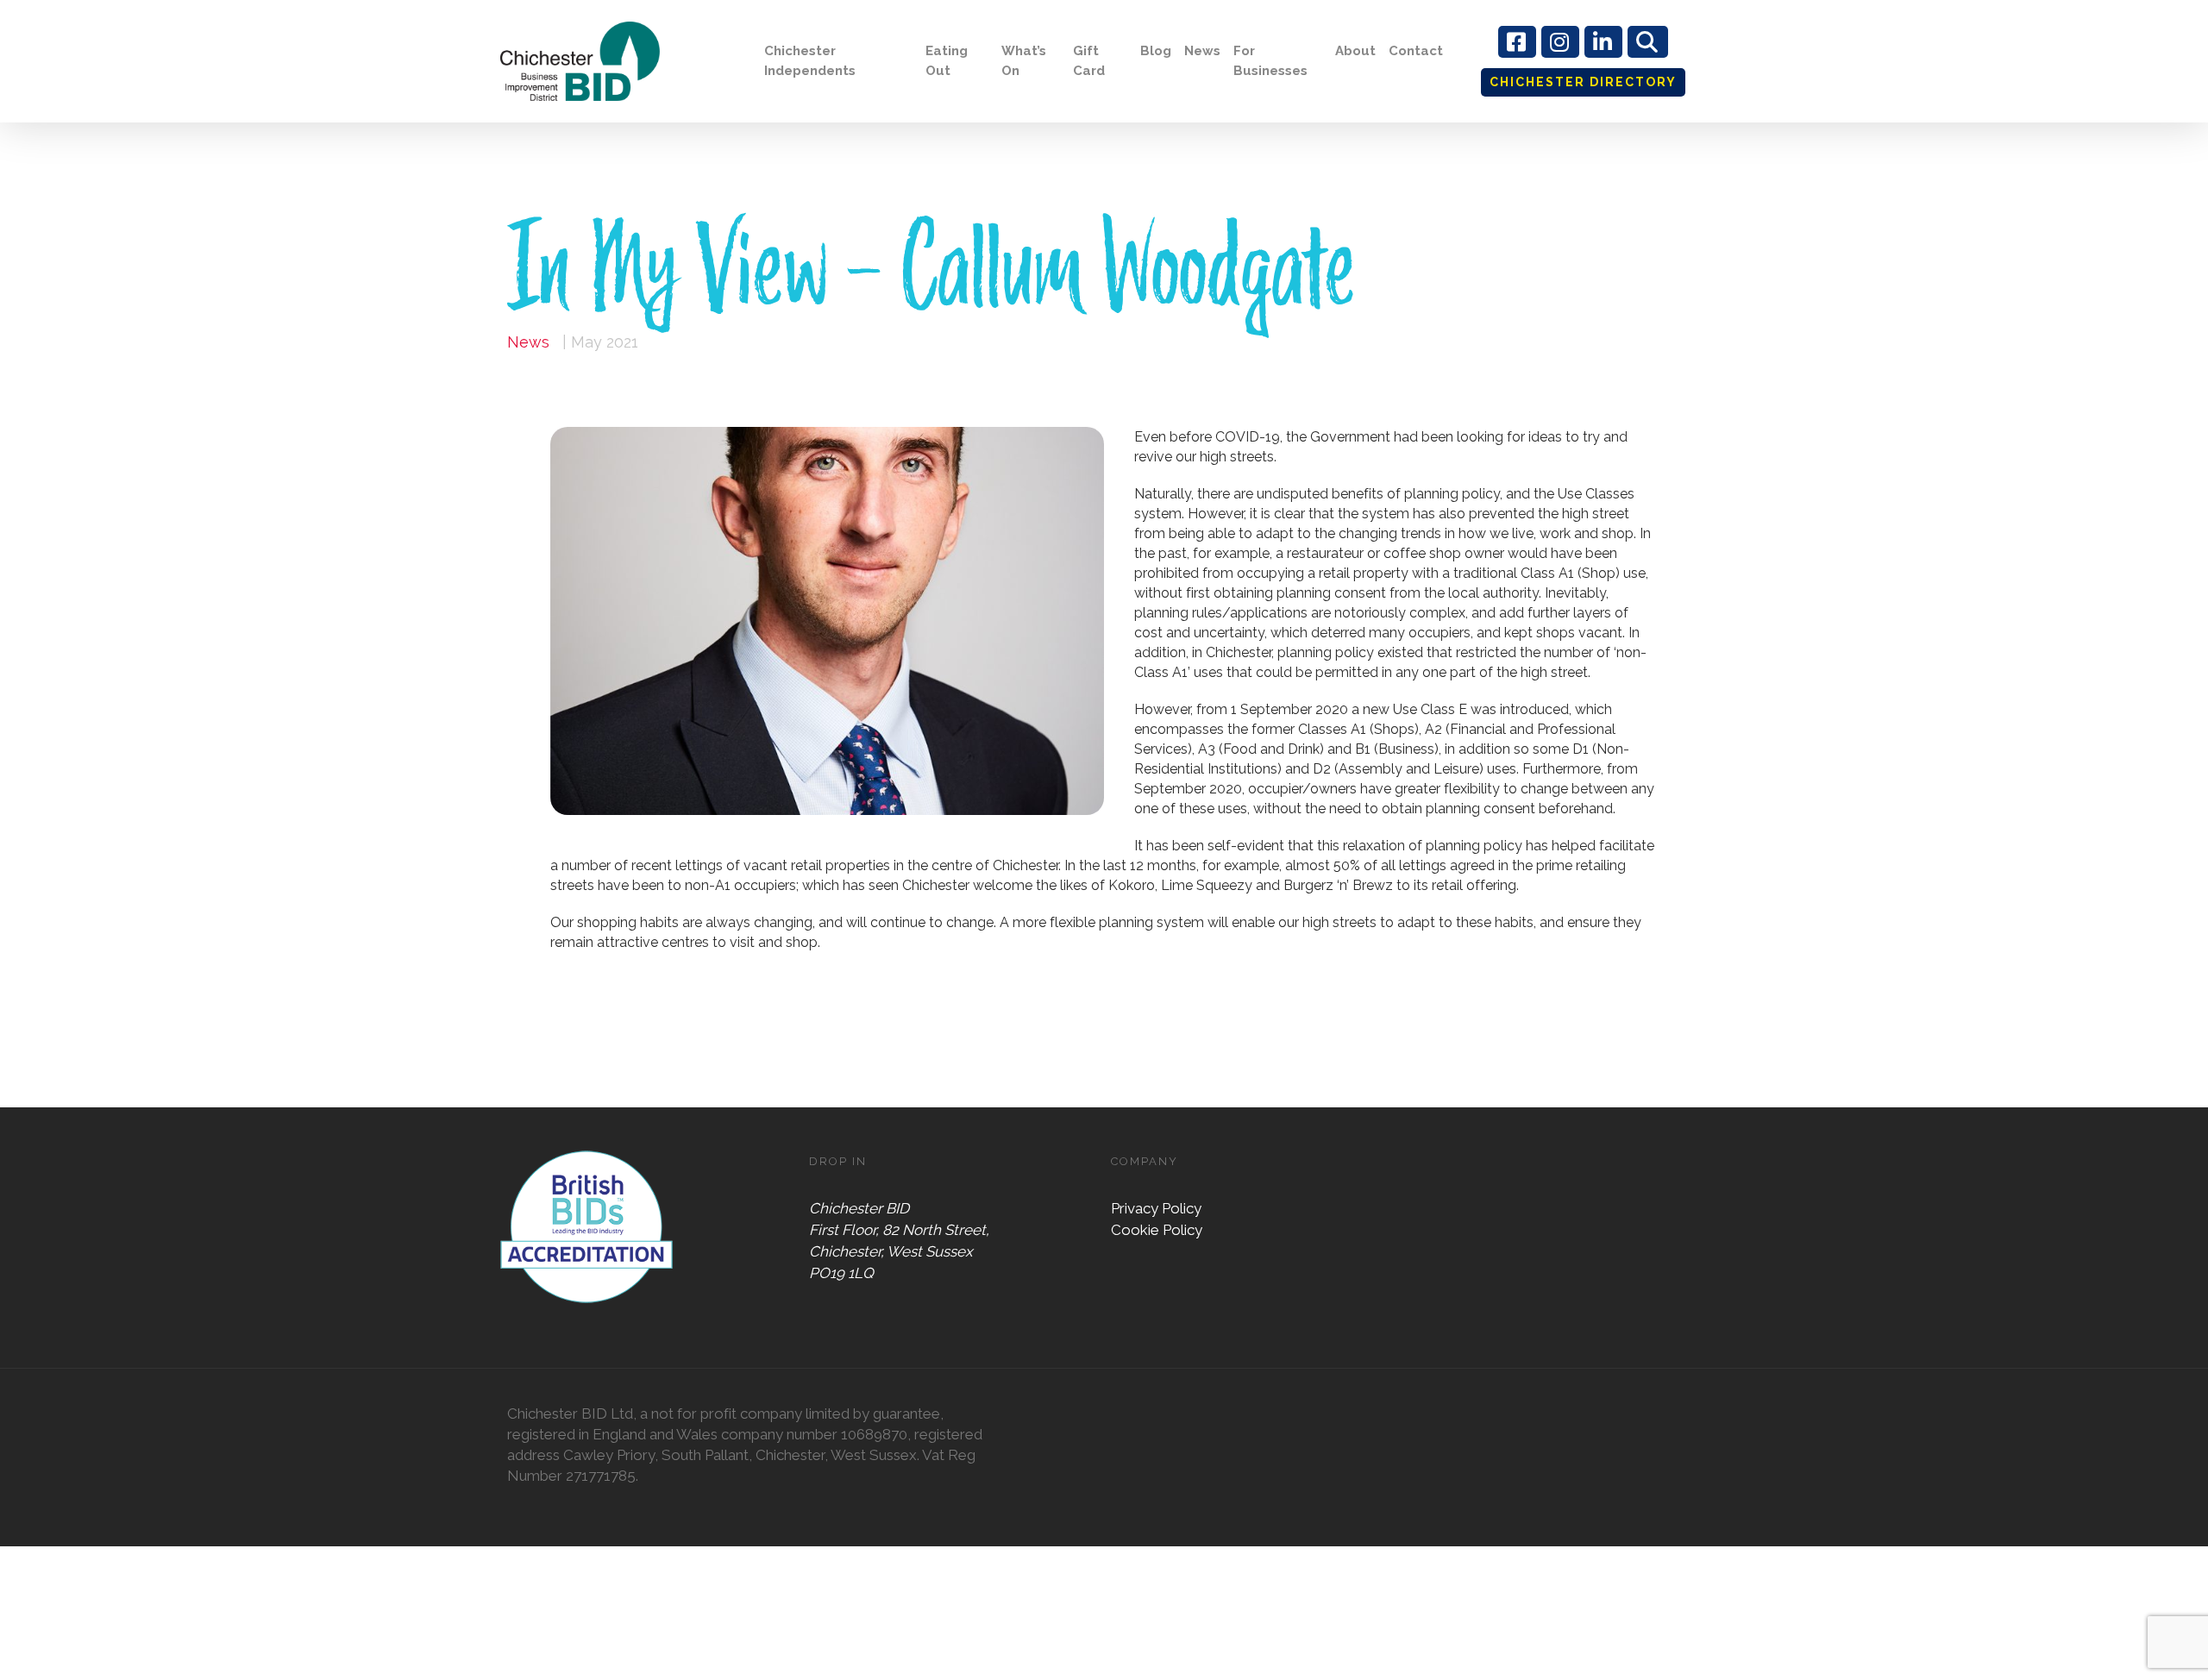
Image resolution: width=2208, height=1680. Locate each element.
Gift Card (1089, 61)
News (1202, 51)
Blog (1156, 51)
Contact (1416, 51)
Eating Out (947, 61)
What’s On (1024, 61)
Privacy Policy (1156, 1208)
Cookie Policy (1157, 1230)
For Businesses (1270, 61)
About (1355, 51)
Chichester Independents (810, 61)
